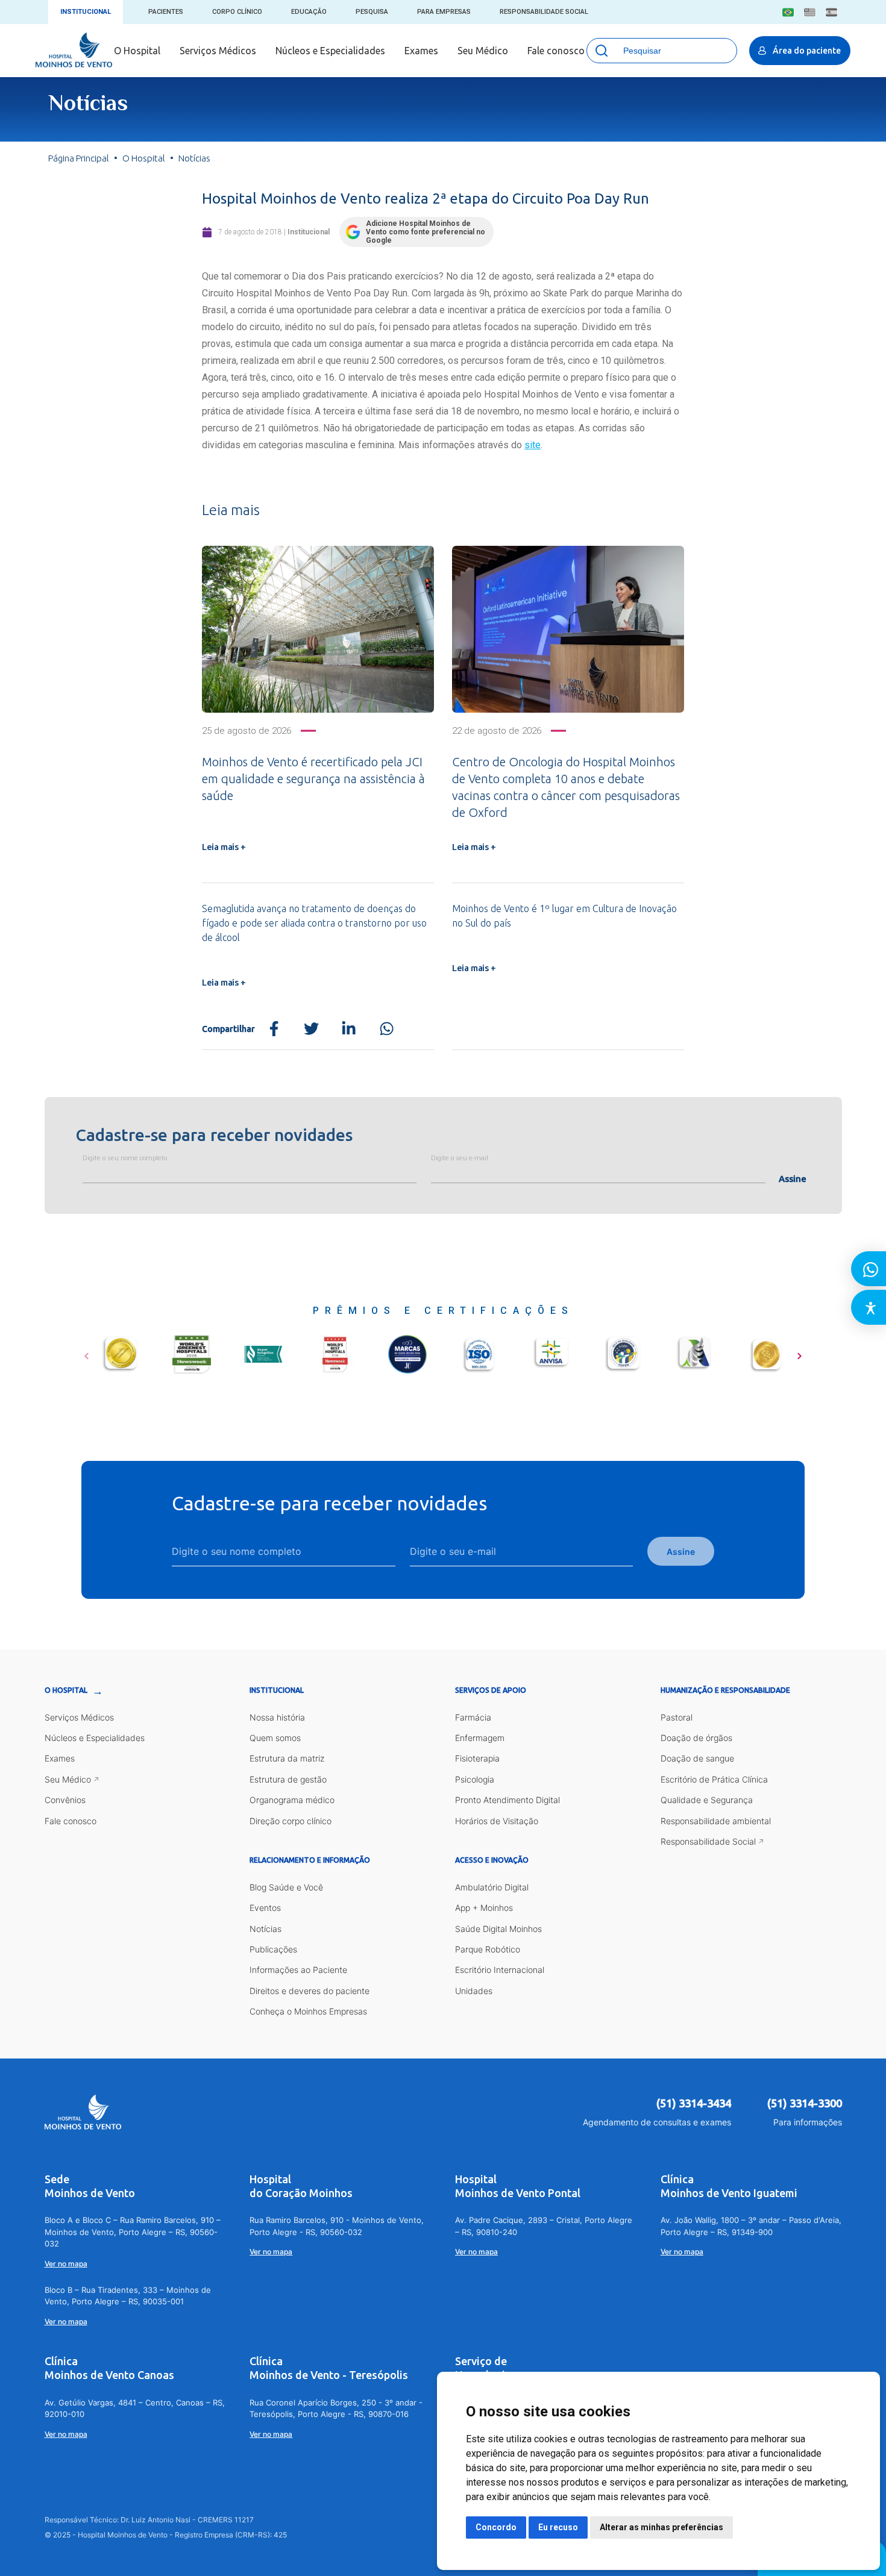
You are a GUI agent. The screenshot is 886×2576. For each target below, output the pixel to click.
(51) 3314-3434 (694, 2103)
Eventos (265, 1908)
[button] (86, 1352)
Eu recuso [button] (558, 2527)
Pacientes (166, 12)
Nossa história (277, 1717)
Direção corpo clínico (291, 1821)
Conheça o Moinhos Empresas (308, 2011)
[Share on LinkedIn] (349, 1029)
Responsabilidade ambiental (716, 1821)
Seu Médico (483, 51)
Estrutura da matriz (287, 1758)
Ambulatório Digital (492, 1887)
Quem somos (275, 1738)
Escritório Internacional (500, 1970)
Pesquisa (372, 12)
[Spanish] (831, 12)
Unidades (474, 1991)
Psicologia (475, 1779)
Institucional (86, 12)
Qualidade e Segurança (707, 1800)
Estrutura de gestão (288, 1779)
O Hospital (137, 51)
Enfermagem (480, 1738)
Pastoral (677, 1717)
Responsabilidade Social (544, 12)
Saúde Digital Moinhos (498, 1929)
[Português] (788, 12)
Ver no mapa (66, 2264)
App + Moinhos (484, 1908)
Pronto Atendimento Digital (507, 1800)
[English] (810, 12)
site (533, 445)
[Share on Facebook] (274, 1029)
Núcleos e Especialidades (330, 51)
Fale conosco (556, 51)
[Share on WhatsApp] (387, 1029)
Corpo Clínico (237, 12)
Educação (309, 12)
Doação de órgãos (696, 1738)
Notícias (265, 1929)
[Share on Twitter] (311, 1029)
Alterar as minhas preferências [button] (661, 2527)
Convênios (65, 1800)
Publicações (273, 1949)
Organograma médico (292, 1800)
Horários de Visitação (497, 1821)
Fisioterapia (477, 1758)
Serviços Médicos (218, 51)
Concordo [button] (496, 2527)
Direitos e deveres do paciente (309, 1991)
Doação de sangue (697, 1758)
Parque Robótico (488, 1949)
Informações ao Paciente (298, 1970)
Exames (421, 51)
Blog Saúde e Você (286, 1887)
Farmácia (473, 1717)
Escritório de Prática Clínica (714, 1779)
